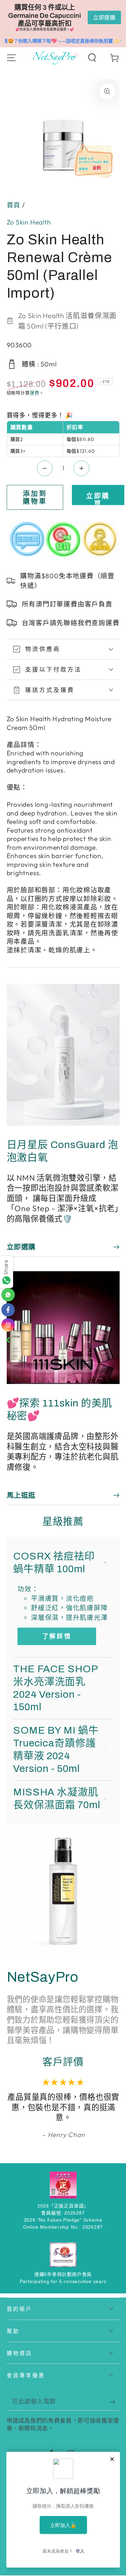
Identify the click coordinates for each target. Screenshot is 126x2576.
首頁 (14, 205)
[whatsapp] (8, 1295)
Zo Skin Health (29, 222)
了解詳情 (57, 1636)
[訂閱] (115, 2402)
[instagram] (8, 1325)
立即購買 (98, 498)
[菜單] (11, 58)
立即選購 (104, 17)
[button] (92, 58)
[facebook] (8, 1310)
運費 (35, 393)
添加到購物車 (35, 497)
